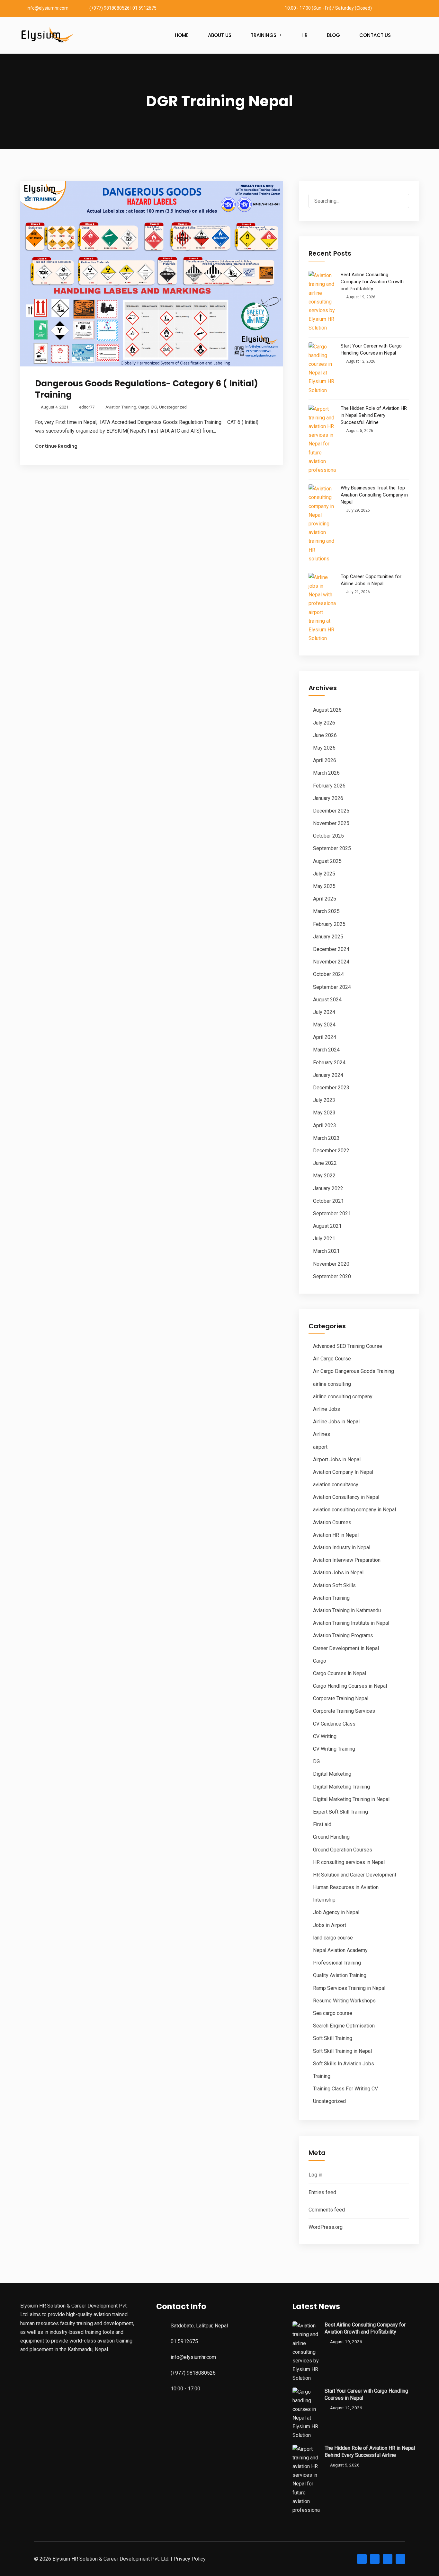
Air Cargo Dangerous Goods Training (354, 1371)
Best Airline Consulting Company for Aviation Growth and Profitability (372, 282)
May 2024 (324, 1025)
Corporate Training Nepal (341, 1698)
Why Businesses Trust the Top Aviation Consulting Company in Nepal (374, 495)
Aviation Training (121, 407)
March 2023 (326, 1138)
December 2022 (331, 1151)
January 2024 (328, 1075)
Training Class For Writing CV (345, 2089)
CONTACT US (375, 35)
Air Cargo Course (332, 1359)
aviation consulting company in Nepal (354, 1510)
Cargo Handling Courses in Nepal (350, 1686)
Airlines (322, 1434)
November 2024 (331, 962)
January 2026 (328, 798)
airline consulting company (343, 1397)
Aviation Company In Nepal (343, 1472)
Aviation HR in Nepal (336, 1535)
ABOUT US (220, 35)
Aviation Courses (332, 1522)
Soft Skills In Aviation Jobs (344, 2064)
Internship (324, 1900)
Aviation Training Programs (343, 1635)
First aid (322, 1824)
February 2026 (329, 786)
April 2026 (325, 760)
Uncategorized (173, 407)
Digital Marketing (332, 1774)
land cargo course (333, 1938)
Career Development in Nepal (346, 1648)
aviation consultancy (336, 1485)
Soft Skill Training (333, 2038)
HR (305, 35)
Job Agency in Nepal (336, 1912)
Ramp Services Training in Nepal (349, 1988)
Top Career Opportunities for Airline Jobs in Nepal (371, 580)
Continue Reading (56, 446)
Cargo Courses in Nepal (340, 1673)
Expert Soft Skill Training (340, 1812)
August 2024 (327, 1000)
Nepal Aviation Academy (340, 1950)
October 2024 (328, 974)
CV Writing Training (334, 1749)
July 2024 (324, 1012)
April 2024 (325, 1037)
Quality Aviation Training (340, 1975)
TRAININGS (264, 35)
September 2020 (332, 1276)
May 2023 (324, 1113)
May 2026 (324, 748)
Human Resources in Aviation (346, 1887)
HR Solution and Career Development (355, 1875)
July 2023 (324, 1100)
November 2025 (331, 823)
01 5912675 (184, 2341)
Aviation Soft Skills (334, 1585)
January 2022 (328, 1188)
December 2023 (331, 1088)
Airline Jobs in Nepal (336, 1422)
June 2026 (325, 735)
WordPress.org (326, 2227)
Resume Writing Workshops (344, 2001)
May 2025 (324, 886)
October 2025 (328, 836)
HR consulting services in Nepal (349, 1862)
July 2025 (324, 874)
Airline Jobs (327, 1409)
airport (320, 1447)
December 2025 (331, 811)
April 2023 (325, 1125)
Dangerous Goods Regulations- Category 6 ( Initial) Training (147, 389)
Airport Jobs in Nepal (337, 1459)
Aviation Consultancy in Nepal (346, 1497)
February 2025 (329, 924)
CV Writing (325, 1736)
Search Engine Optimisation (344, 2026)
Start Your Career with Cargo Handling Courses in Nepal (371, 349)
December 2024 (331, 949)
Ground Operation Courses (343, 1850)
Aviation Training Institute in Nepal (351, 1623)
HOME (182, 35)
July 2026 (324, 723)
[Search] (399, 202)
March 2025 (326, 911)
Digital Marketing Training (341, 1787)
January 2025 (328, 937)
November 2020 (331, 1264)
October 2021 (328, 1201)
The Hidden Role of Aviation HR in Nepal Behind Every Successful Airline (374, 415)
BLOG (333, 35)
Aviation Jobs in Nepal (338, 1573)
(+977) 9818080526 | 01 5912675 (123, 8)
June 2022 (325, 1163)
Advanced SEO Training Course (348, 1346)
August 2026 (327, 710)
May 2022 (324, 1176)
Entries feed (322, 2192)
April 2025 (325, 899)
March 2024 (326, 1050)
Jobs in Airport (330, 1925)
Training (322, 2076)
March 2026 (326, 773)
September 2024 (332, 987)
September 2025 (332, 848)
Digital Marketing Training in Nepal (351, 1799)
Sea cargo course (333, 2013)
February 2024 (329, 1063)
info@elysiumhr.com (48, 8)
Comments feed (327, 2210)
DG (154, 407)
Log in (315, 2175)
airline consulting (332, 1384)
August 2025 (327, 861)
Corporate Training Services (344, 1711)
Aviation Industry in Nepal (342, 1547)
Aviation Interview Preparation (347, 1560)
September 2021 (332, 1213)
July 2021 (324, 1239)
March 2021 (326, 1251)
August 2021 (327, 1226)
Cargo (144, 407)
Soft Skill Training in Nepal (342, 2051)
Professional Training (337, 1963)
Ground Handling (331, 1837)
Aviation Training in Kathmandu (347, 1610)
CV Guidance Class (334, 1724)
